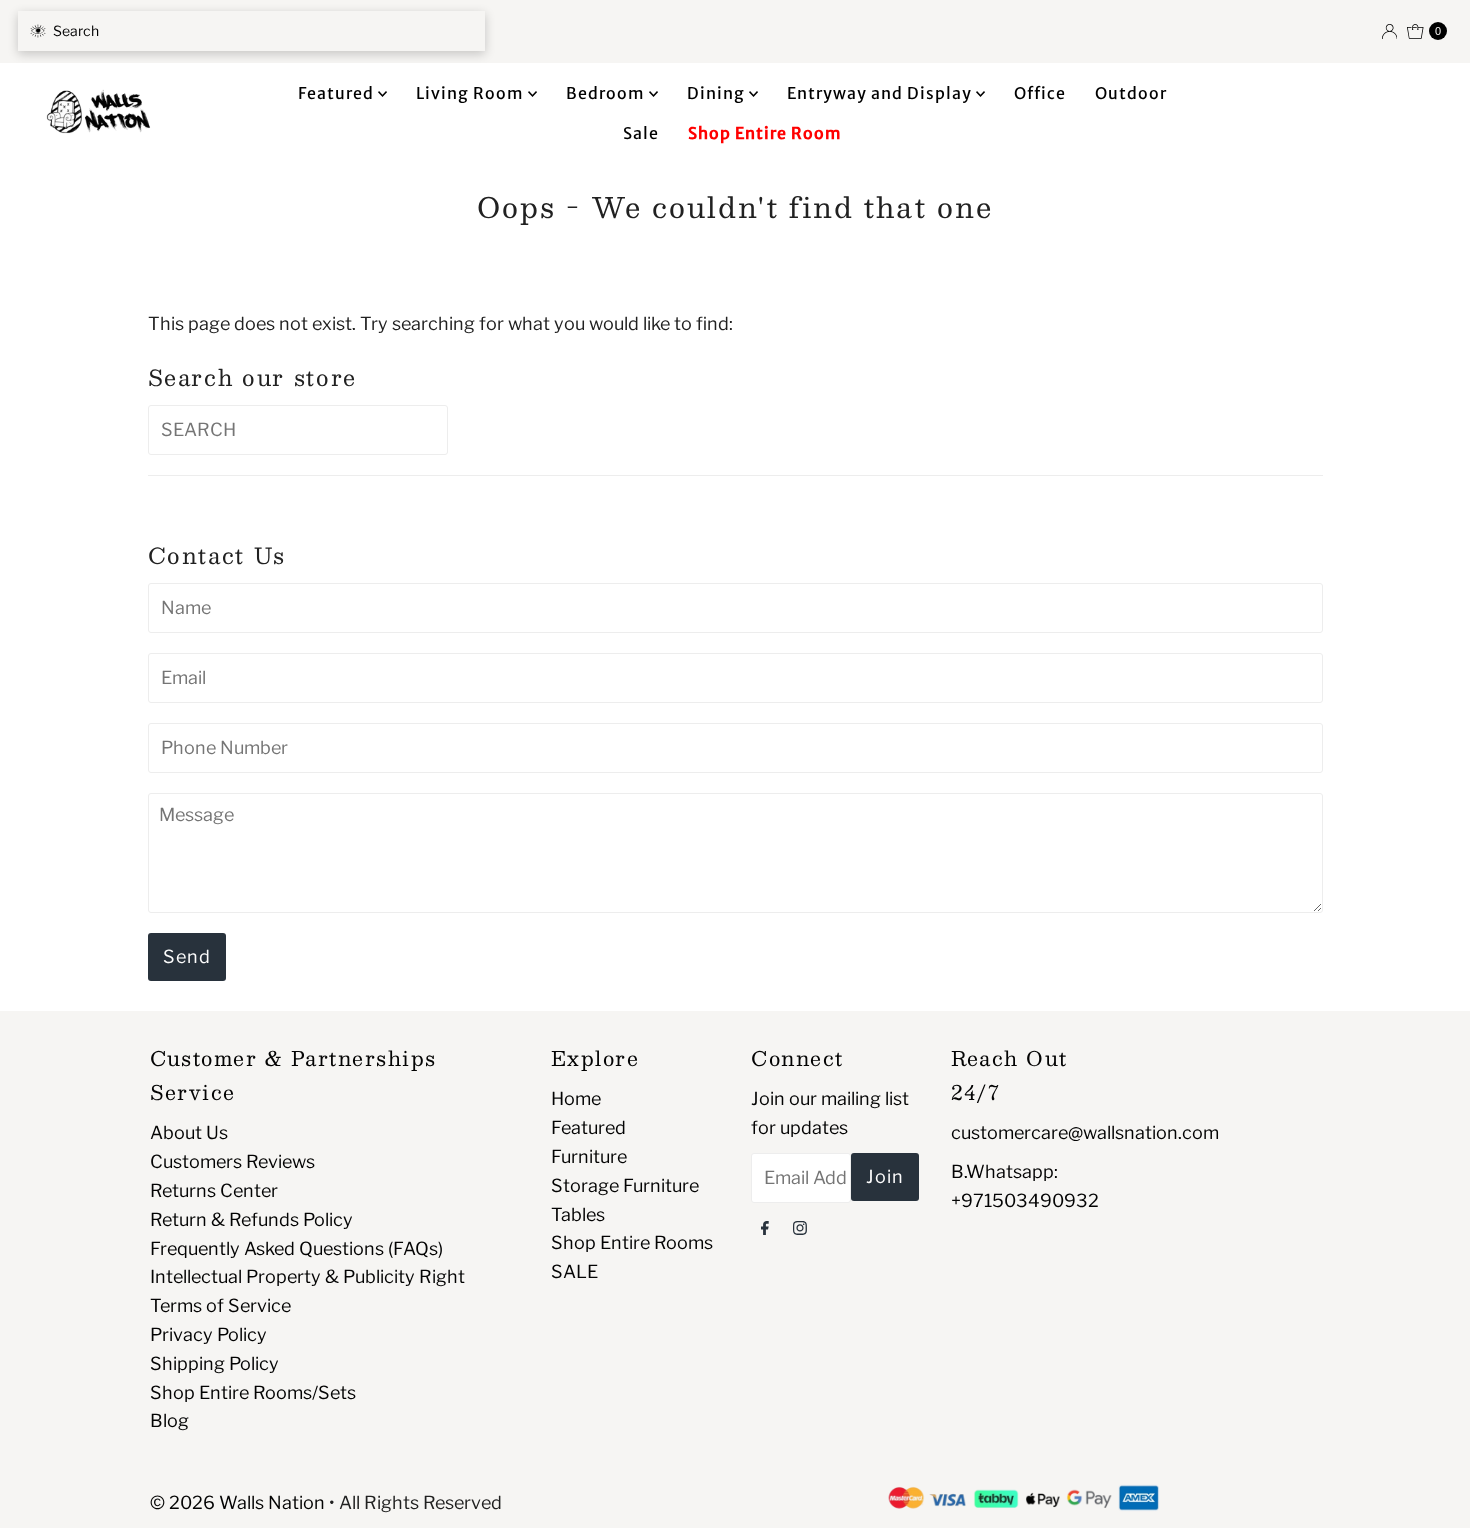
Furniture (589, 1156)
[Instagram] (800, 1227)
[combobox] (251, 31)
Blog (169, 1420)
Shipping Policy (214, 1363)
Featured (338, 93)
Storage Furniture (625, 1185)
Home (576, 1098)
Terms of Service (220, 1305)
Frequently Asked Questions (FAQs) (296, 1248)
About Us (189, 1132)
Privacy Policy (208, 1334)
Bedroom (607, 93)
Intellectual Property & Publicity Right (307, 1276)
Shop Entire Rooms (632, 1242)
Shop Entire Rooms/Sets (253, 1392)
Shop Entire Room (765, 133)
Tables (578, 1214)
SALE (574, 1271)
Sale (641, 133)
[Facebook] (765, 1227)
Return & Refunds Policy (251, 1219)
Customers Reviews (232, 1161)
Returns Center (214, 1190)
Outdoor (1131, 93)
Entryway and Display (881, 93)
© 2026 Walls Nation (237, 1502)
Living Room (472, 93)
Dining (718, 93)
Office (1040, 93)
